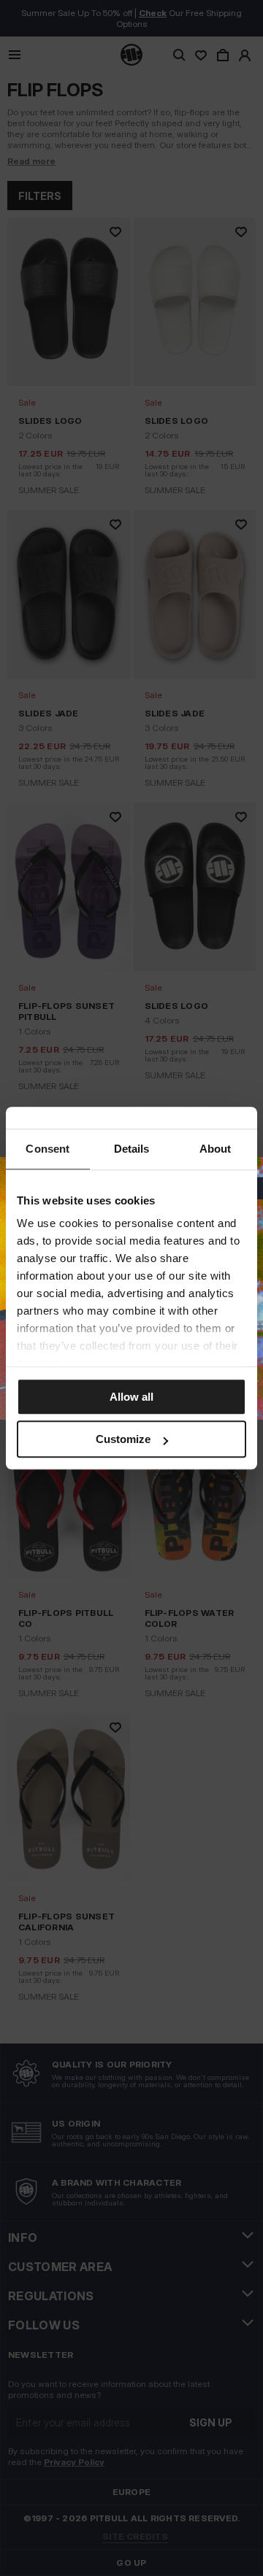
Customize (123, 1439)
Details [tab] (132, 1149)
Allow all (131, 1397)
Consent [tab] (47, 1149)
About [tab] (216, 1149)
